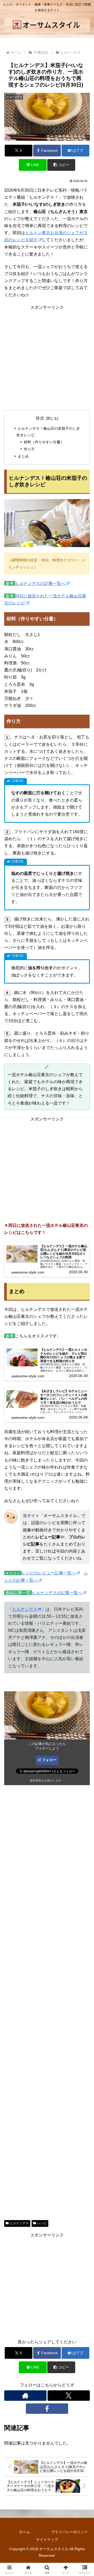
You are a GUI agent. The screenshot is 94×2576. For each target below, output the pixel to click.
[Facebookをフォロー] (47, 2409)
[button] (61, 165)
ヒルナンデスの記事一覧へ (40, 583)
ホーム (25, 2532)
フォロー (49, 1760)
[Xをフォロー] (69, 2396)
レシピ (42, 2223)
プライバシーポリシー (69, 2532)
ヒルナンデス (25, 1609)
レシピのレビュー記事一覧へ (49, 1573)
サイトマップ (47, 2539)
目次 (40, 418)
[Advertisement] (47, 358)
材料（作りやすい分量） (44, 442)
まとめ (23, 456)
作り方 (29, 449)
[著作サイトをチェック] (25, 2396)
